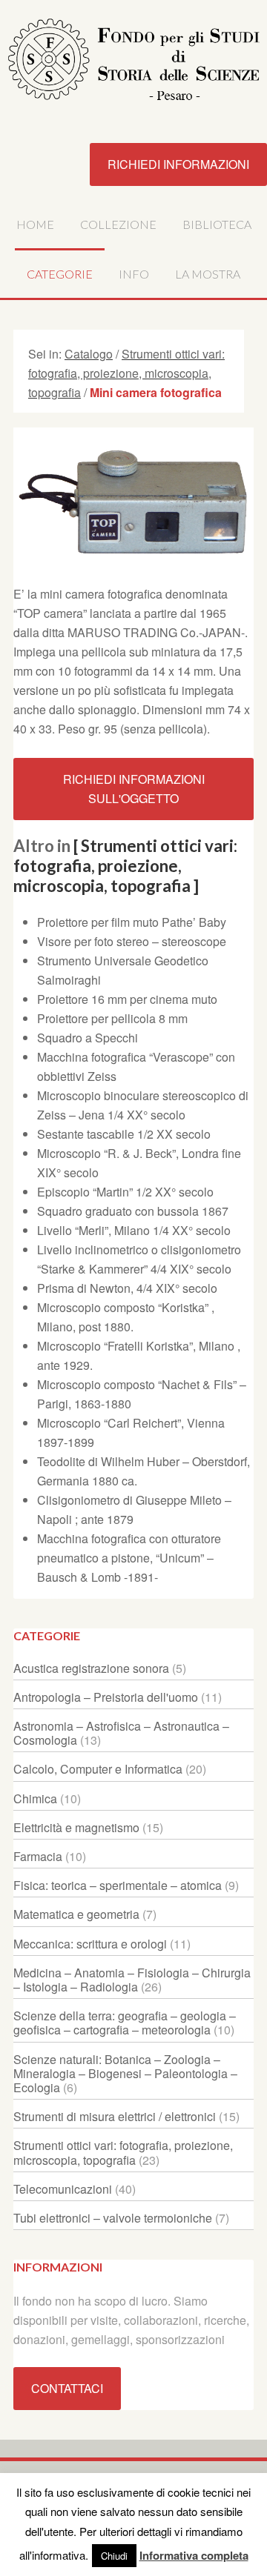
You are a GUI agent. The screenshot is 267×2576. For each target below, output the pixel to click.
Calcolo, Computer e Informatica (98, 1769)
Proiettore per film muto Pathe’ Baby (132, 922)
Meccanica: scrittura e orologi (90, 1944)
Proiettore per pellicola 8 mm (112, 1018)
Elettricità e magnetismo (76, 1827)
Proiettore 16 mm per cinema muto (127, 999)
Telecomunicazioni (63, 2189)
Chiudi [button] (114, 2556)
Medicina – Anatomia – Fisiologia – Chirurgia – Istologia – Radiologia (132, 1980)
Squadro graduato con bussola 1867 (133, 1211)
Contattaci (67, 2388)
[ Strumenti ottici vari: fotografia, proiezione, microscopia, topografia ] (125, 866)
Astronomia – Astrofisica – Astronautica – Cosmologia (121, 1733)
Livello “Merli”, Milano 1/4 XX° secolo (134, 1230)
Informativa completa (194, 2555)
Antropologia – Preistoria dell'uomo (106, 1697)
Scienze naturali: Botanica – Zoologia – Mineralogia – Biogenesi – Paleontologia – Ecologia (125, 2073)
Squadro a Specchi (88, 1038)
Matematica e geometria (76, 1914)
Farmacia (38, 1856)
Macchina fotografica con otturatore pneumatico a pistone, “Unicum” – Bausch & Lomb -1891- (129, 1558)
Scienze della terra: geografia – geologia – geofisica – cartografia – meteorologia (125, 2023)
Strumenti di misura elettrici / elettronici (115, 2116)
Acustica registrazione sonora (91, 1668)
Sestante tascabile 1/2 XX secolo (124, 1134)
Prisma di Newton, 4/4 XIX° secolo (127, 1288)
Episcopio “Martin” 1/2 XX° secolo (125, 1192)
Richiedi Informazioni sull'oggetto (134, 789)
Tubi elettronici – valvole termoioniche (113, 2218)
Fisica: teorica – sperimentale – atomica (118, 1885)
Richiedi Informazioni (178, 164)
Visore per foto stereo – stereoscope (132, 941)
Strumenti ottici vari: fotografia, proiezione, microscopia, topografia (123, 2152)
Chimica (35, 1798)
